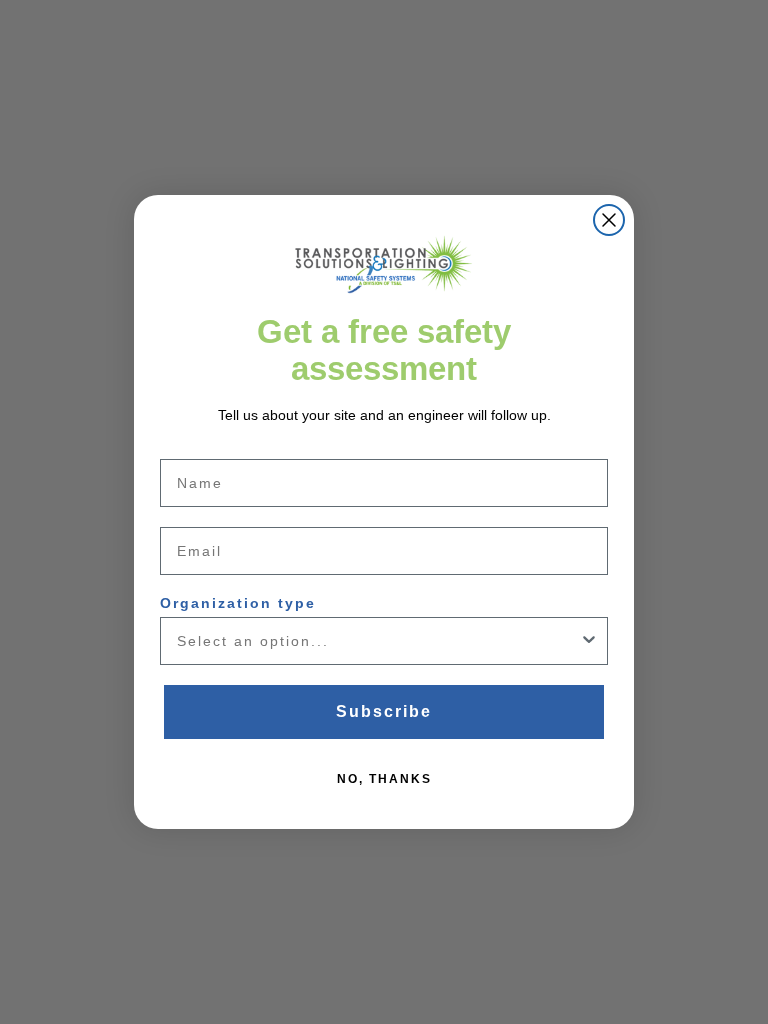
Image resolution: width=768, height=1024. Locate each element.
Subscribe (384, 711)
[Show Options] (589, 641)
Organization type (238, 603)
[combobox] (378, 641)
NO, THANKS (384, 779)
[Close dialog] (609, 220)
